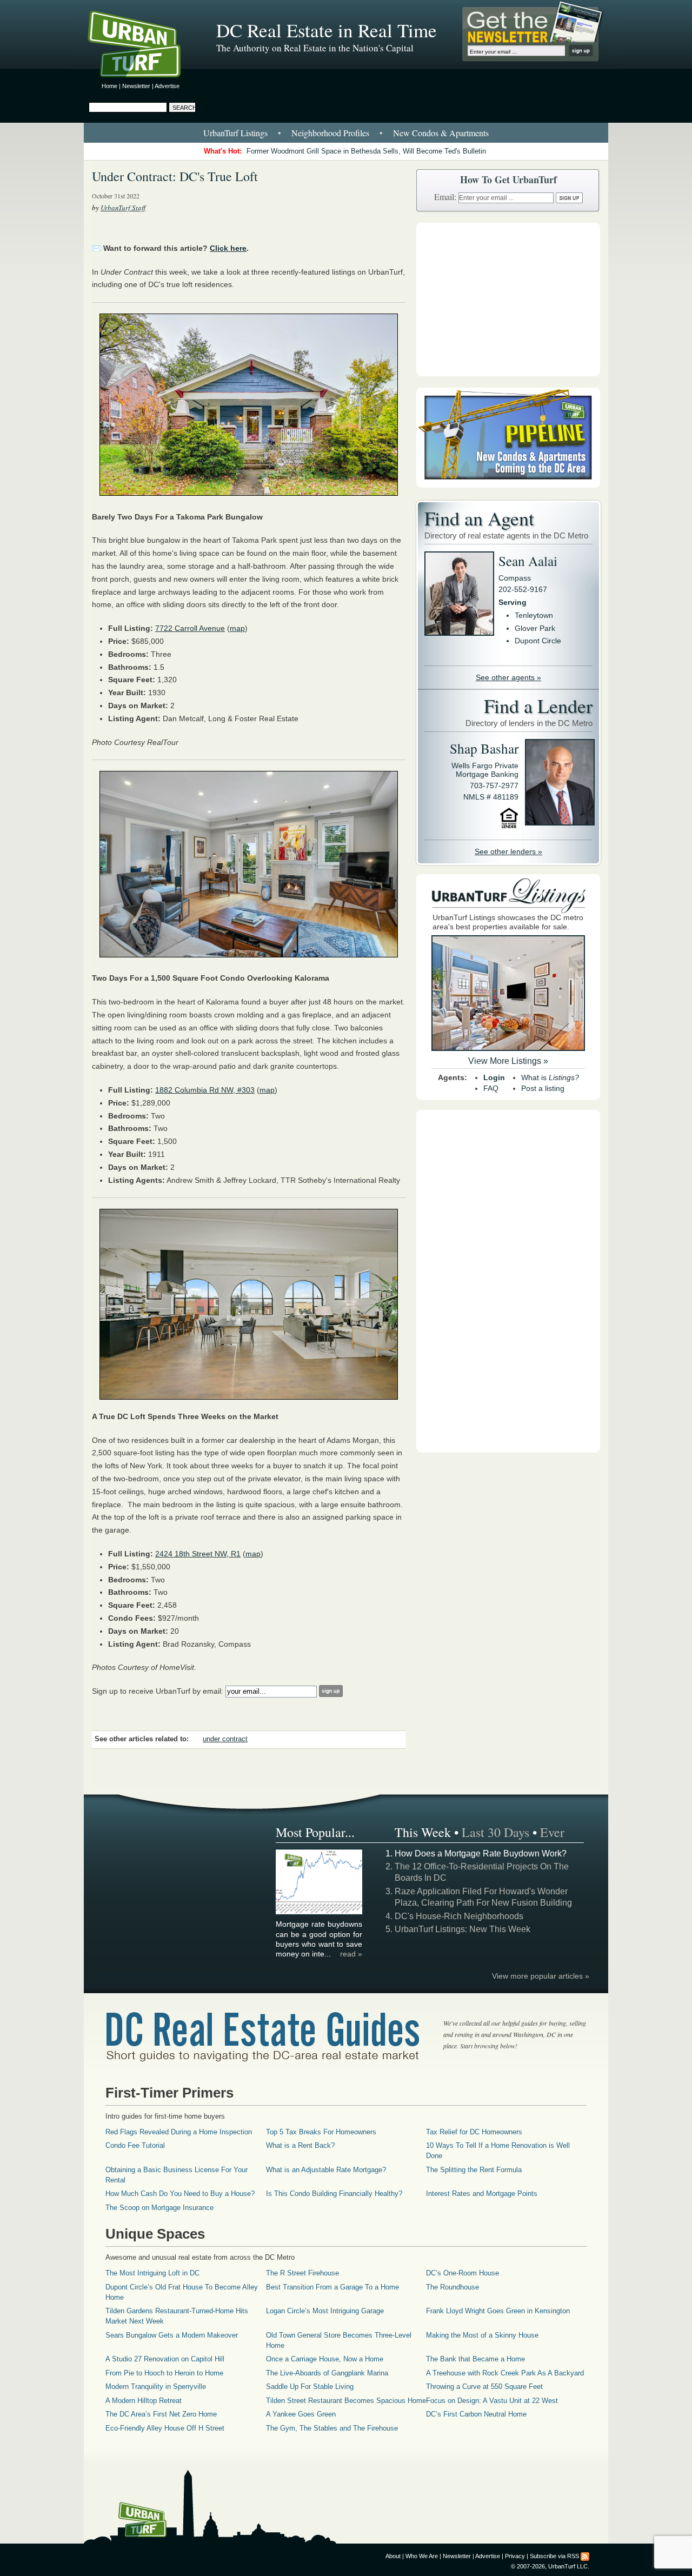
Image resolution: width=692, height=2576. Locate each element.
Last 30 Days (495, 1832)
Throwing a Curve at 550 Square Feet (484, 2387)
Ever (552, 1832)
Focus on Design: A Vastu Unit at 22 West (492, 2401)
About (393, 2556)
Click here (228, 248)
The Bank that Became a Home (475, 2359)
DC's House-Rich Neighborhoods (459, 1916)
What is (550, 1077)
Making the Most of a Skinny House (482, 2335)
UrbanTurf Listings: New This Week (463, 1929)
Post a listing (543, 1088)
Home (109, 86)
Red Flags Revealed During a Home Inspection (179, 2132)
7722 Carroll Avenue (190, 628)
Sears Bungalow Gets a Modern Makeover (172, 2335)
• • (346, 133)
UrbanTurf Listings (235, 133)
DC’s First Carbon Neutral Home (476, 2414)
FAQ (491, 1088)
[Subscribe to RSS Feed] (585, 2556)
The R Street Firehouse (302, 2273)
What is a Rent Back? (300, 2145)
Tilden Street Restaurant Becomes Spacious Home (346, 2401)
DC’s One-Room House (463, 2273)
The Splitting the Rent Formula (474, 2170)
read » (351, 1954)
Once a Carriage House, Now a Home (325, 2359)
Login (494, 1077)
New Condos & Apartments (441, 133)
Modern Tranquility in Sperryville (156, 2387)
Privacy (515, 2556)
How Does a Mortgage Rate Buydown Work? (481, 1853)
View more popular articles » (541, 1976)
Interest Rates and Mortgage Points (482, 2194)
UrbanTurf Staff (123, 208)
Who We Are (422, 2556)
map (237, 628)
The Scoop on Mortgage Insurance (159, 2208)
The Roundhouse (453, 2287)
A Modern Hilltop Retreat (144, 2401)
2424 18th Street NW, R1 (198, 1554)
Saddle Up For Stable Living (310, 2387)
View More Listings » (508, 1061)
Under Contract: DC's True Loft (175, 176)
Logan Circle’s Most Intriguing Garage (325, 2311)
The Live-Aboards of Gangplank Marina (327, 2373)
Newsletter (136, 86)
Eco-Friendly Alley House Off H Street (165, 2428)
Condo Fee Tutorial (135, 2145)
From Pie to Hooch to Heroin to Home (164, 2373)
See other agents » (508, 677)
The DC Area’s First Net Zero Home (161, 2414)
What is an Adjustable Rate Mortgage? (326, 2170)
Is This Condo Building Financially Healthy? (334, 2194)
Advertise (167, 86)
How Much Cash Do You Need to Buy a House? (180, 2194)
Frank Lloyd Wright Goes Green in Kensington (498, 2311)
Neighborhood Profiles (330, 133)
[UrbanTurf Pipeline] (508, 485)
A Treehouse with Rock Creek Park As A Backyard (505, 2373)
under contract (225, 1739)
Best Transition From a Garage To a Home (332, 2287)
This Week (423, 1832)
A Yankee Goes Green (301, 2414)
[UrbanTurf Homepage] (143, 46)
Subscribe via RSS (554, 2556)
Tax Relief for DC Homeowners (474, 2132)
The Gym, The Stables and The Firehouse (332, 2428)
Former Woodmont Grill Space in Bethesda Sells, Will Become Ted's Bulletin (366, 151)
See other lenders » (508, 851)
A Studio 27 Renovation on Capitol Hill (165, 2359)
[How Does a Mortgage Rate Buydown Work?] (320, 1913)
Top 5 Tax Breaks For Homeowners (321, 2132)
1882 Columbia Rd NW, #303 (205, 1090)
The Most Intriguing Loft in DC (152, 2273)
